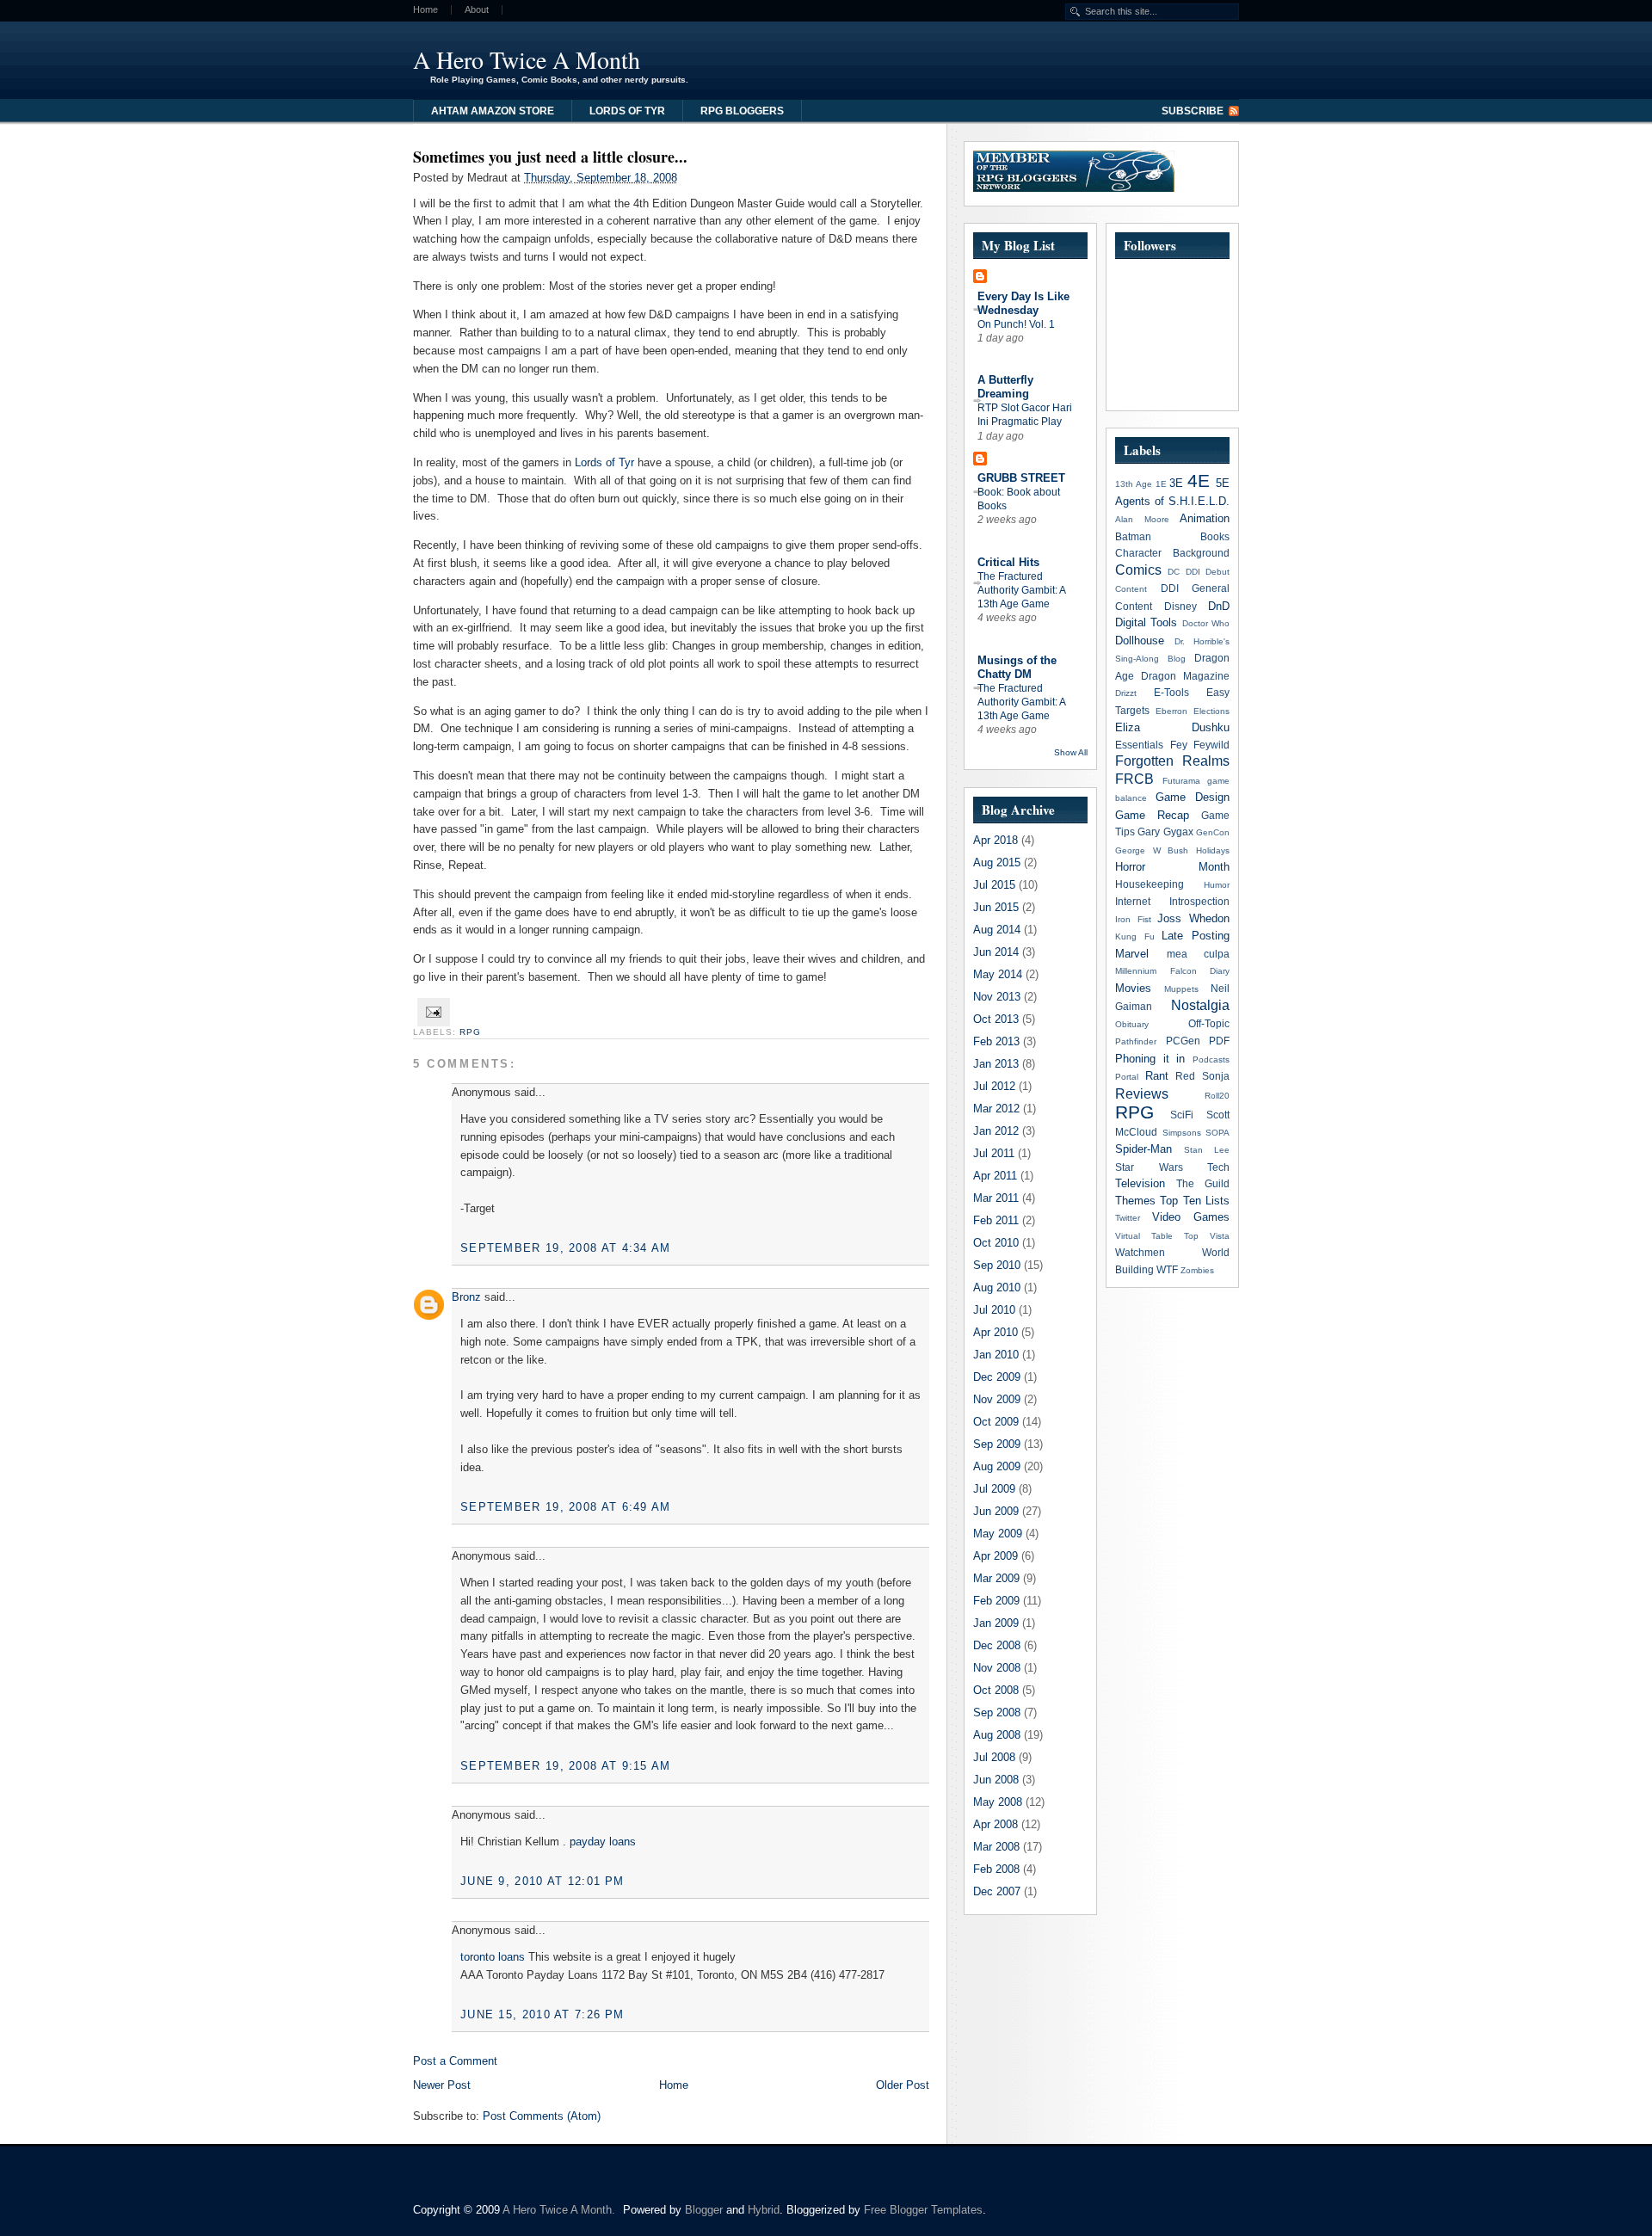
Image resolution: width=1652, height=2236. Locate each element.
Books (1215, 536)
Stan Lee (1207, 1150)
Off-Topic (1209, 1023)
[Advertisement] (1027, 56)
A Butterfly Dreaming (1005, 387)
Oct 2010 (996, 1243)
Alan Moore (1142, 519)
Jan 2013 (996, 1064)
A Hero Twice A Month (527, 59)
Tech (1218, 1167)
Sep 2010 (997, 1265)
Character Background (1172, 553)
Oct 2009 (996, 1422)
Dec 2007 (997, 1891)
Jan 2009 (996, 1623)
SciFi (1182, 1115)
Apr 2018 (996, 840)
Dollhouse (1140, 641)
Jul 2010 (994, 1310)
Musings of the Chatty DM (1017, 667)
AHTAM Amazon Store (493, 111)
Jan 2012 (996, 1131)
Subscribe (1193, 111)
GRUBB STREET (1021, 478)
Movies (1133, 988)
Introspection (1199, 901)
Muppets (1181, 989)
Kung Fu (1135, 936)
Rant (1157, 1076)
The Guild (1203, 1183)
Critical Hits (1008, 562)
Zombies (1197, 1270)
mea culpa (1199, 954)
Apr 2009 (996, 1556)
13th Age (1134, 484)
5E (1223, 483)
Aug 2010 (997, 1287)
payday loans (603, 1842)
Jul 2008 (994, 1757)
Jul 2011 (994, 1153)
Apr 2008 (996, 1824)
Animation (1205, 518)
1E (1161, 484)
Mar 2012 (996, 1109)
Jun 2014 (996, 952)
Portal (1127, 1077)
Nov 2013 (997, 997)
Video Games (1191, 1217)
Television (1140, 1183)
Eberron (1171, 711)
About (477, 10)
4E (1199, 480)
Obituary (1132, 1024)
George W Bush (1152, 850)
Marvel (1132, 954)
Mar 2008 (996, 1847)
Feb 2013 (996, 1041)
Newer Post (442, 2085)
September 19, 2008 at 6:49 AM (566, 1507)
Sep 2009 (997, 1444)
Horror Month (1172, 867)
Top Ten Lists (1195, 1201)
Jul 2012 (994, 1086)
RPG (470, 1032)
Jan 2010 (996, 1355)
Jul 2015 (994, 885)
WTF (1167, 1269)
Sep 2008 (997, 1712)
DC (1174, 572)
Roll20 (1217, 1096)
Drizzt (1126, 693)
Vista (1220, 1236)
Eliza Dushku (1172, 727)
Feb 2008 (996, 1869)
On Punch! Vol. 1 (1016, 324)
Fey (1179, 745)
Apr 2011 (995, 1176)
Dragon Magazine (1185, 676)
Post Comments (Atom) (542, 2116)
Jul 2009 (994, 1489)
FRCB (1134, 779)
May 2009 (998, 1534)
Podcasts (1211, 1059)
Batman (1133, 536)
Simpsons (1182, 1133)
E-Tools (1171, 692)
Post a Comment (455, 2061)
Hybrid (764, 2210)
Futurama (1181, 781)
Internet (1133, 901)
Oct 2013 (996, 1019)
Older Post (903, 2085)
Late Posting (1196, 936)
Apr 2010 (996, 1332)
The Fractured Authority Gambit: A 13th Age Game (1021, 590)
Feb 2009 (996, 1601)
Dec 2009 (997, 1377)
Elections (1211, 711)
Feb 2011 (996, 1220)
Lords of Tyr (627, 111)
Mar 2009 (996, 1578)
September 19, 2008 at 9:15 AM (566, 1766)
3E (1176, 483)
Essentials (1139, 745)
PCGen (1183, 1041)
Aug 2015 (997, 862)
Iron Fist (1133, 919)
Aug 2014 (997, 930)
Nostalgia (1200, 1005)
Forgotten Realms (1172, 761)
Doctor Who (1206, 623)
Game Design (1193, 797)
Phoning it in (1150, 1059)
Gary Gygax (1165, 832)
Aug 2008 (997, 1735)
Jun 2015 (996, 907)
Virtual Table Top (1157, 1236)
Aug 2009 (997, 1466)
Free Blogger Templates (923, 2210)
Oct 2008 (996, 1690)
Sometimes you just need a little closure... (550, 157)
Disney (1180, 606)
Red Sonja (1202, 1076)
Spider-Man (1143, 1149)
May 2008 (998, 1802)
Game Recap (1152, 815)
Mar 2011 (996, 1198)
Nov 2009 (997, 1399)
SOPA (1217, 1133)
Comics (1138, 570)
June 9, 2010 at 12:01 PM (542, 1881)
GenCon (1213, 832)
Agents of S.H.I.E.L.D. (1172, 501)
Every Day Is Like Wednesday (1023, 303)
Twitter (1128, 1218)
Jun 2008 (996, 1780)
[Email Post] (431, 1011)
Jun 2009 (996, 1511)
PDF (1219, 1041)
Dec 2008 (997, 1645)
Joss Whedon (1193, 918)
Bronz (466, 1297)
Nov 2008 (997, 1668)
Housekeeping (1150, 884)
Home (425, 10)
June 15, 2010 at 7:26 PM (542, 2014)
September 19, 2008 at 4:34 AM (566, 1248)
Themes (1135, 1201)
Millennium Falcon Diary (1172, 971)
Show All (1071, 752)
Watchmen (1140, 1252)
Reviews (1142, 1094)
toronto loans (493, 1957)
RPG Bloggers (742, 111)
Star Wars (1149, 1167)
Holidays (1213, 850)
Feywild (1211, 745)
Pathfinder (1136, 1041)
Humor (1217, 885)
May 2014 (998, 974)
